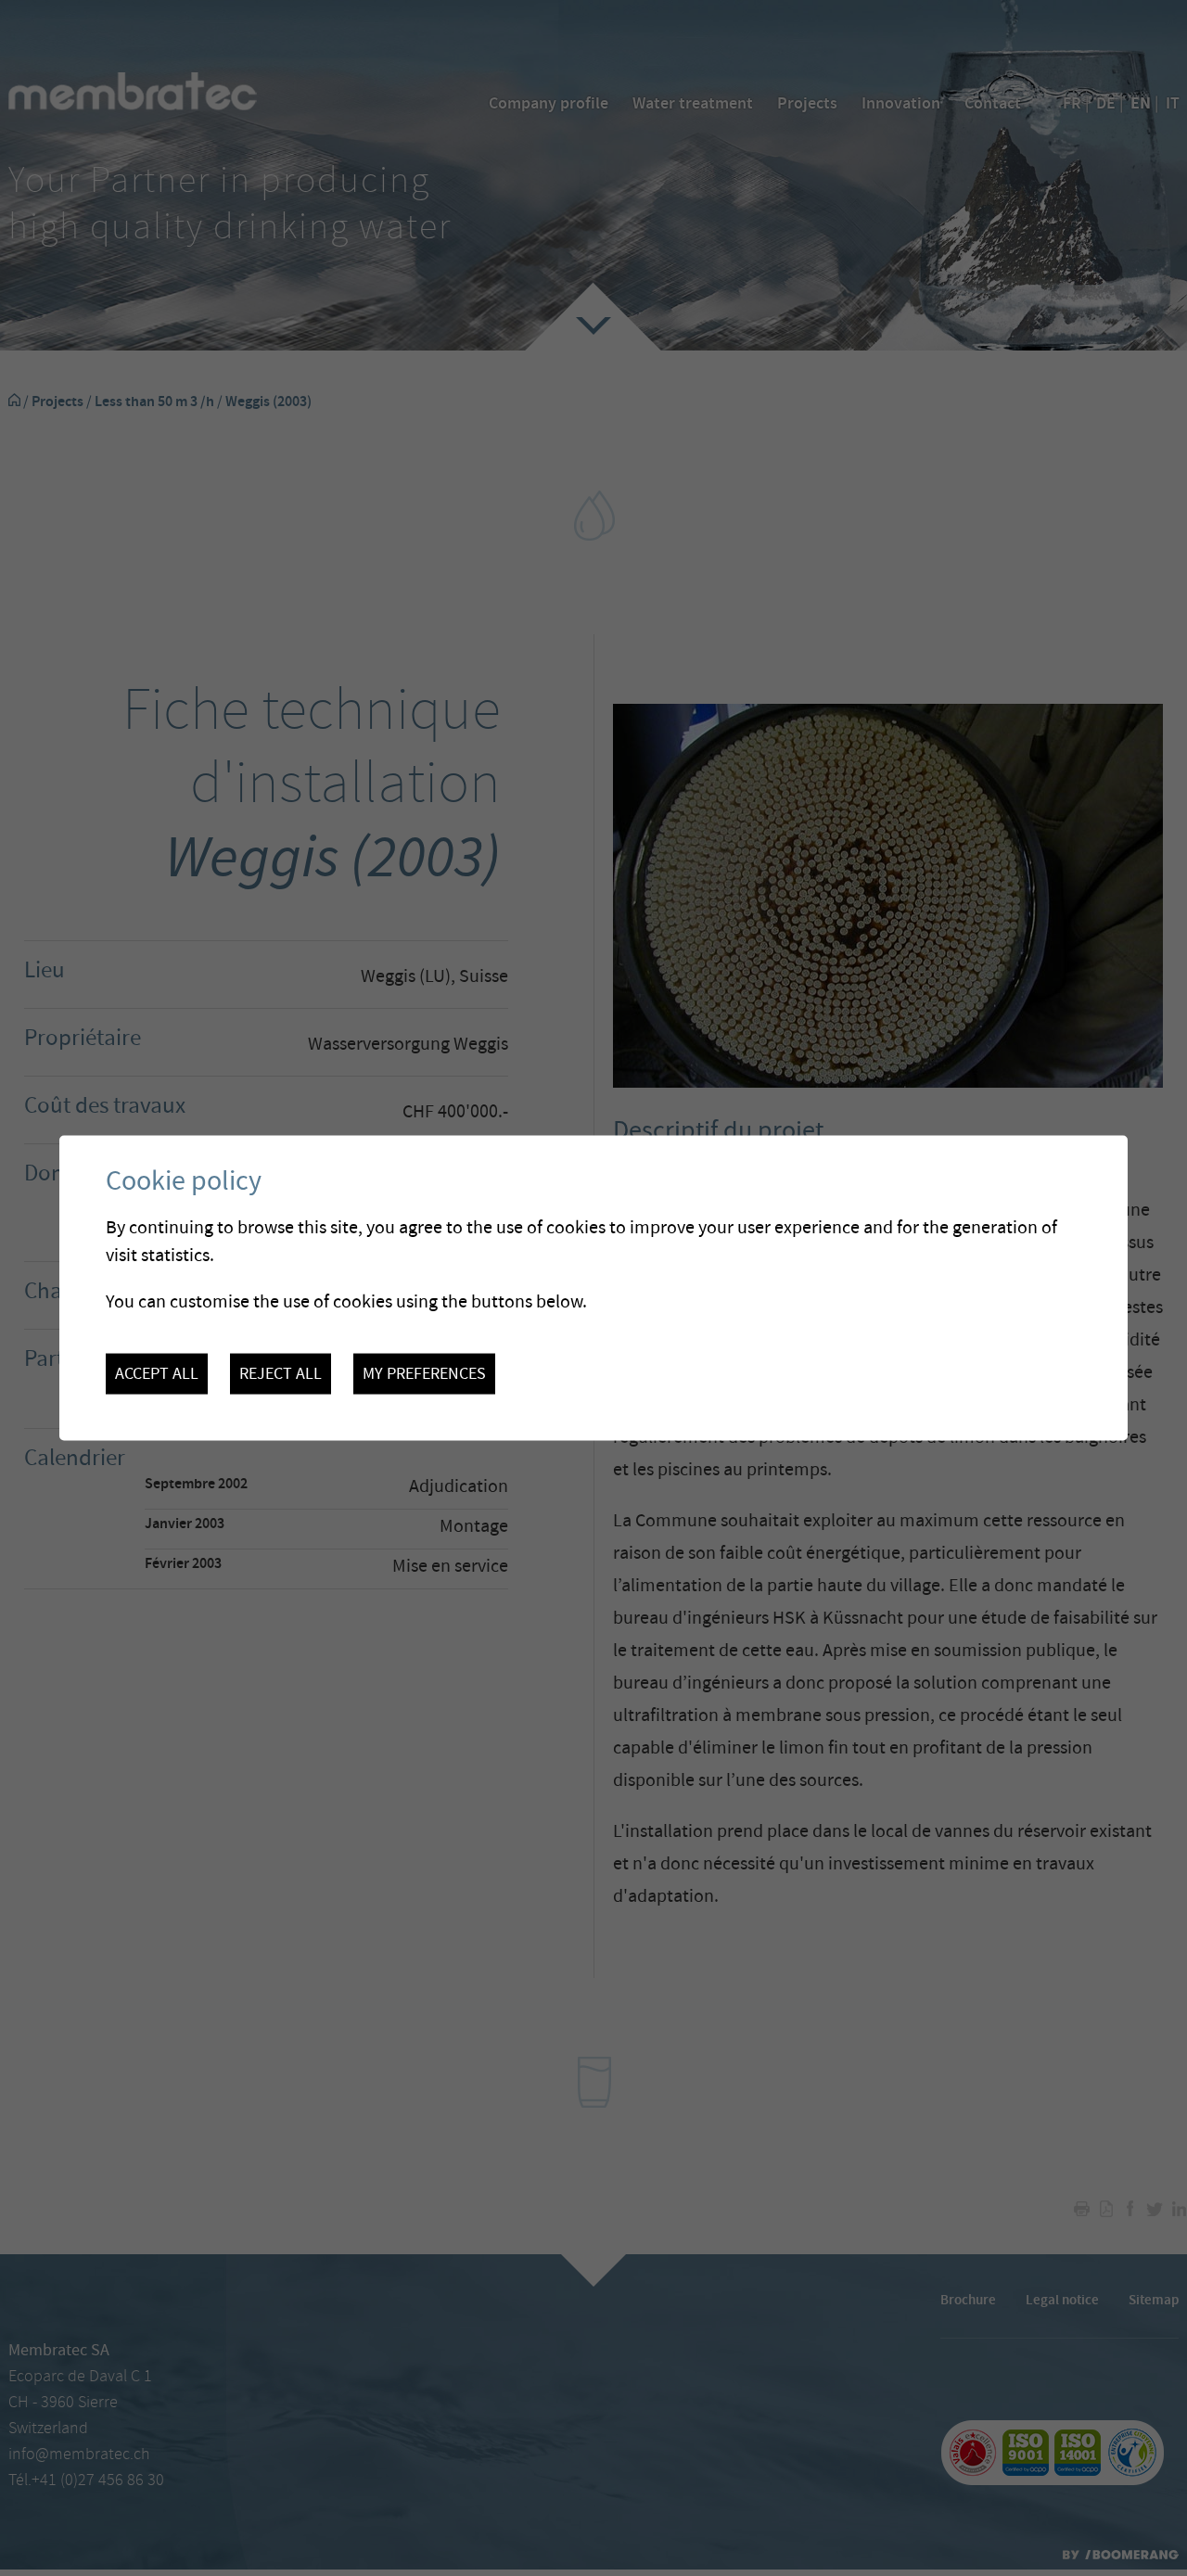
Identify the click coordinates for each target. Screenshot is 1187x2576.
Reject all (281, 1373)
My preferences (424, 1373)
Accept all (157, 1373)
